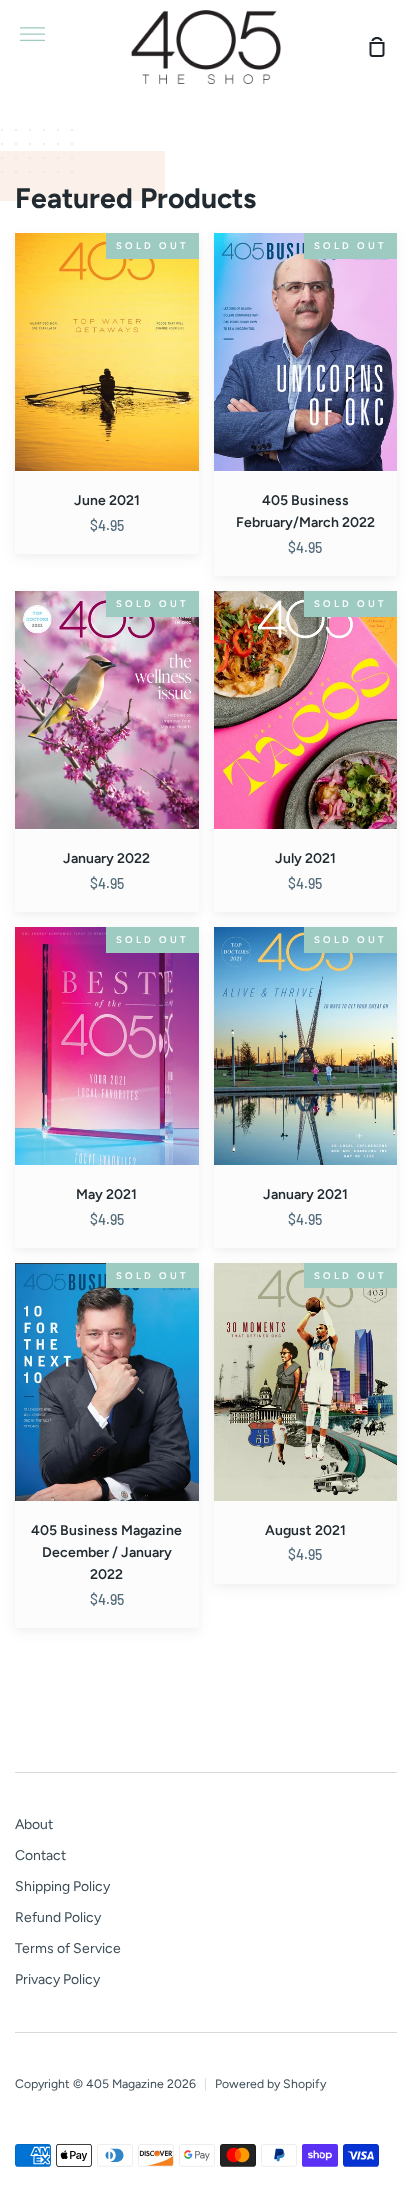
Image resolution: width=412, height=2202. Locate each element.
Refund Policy (58, 1917)
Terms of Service (68, 1948)
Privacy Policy (57, 1979)
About (34, 1824)
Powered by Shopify (270, 2083)
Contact (40, 1855)
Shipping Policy (62, 1886)
